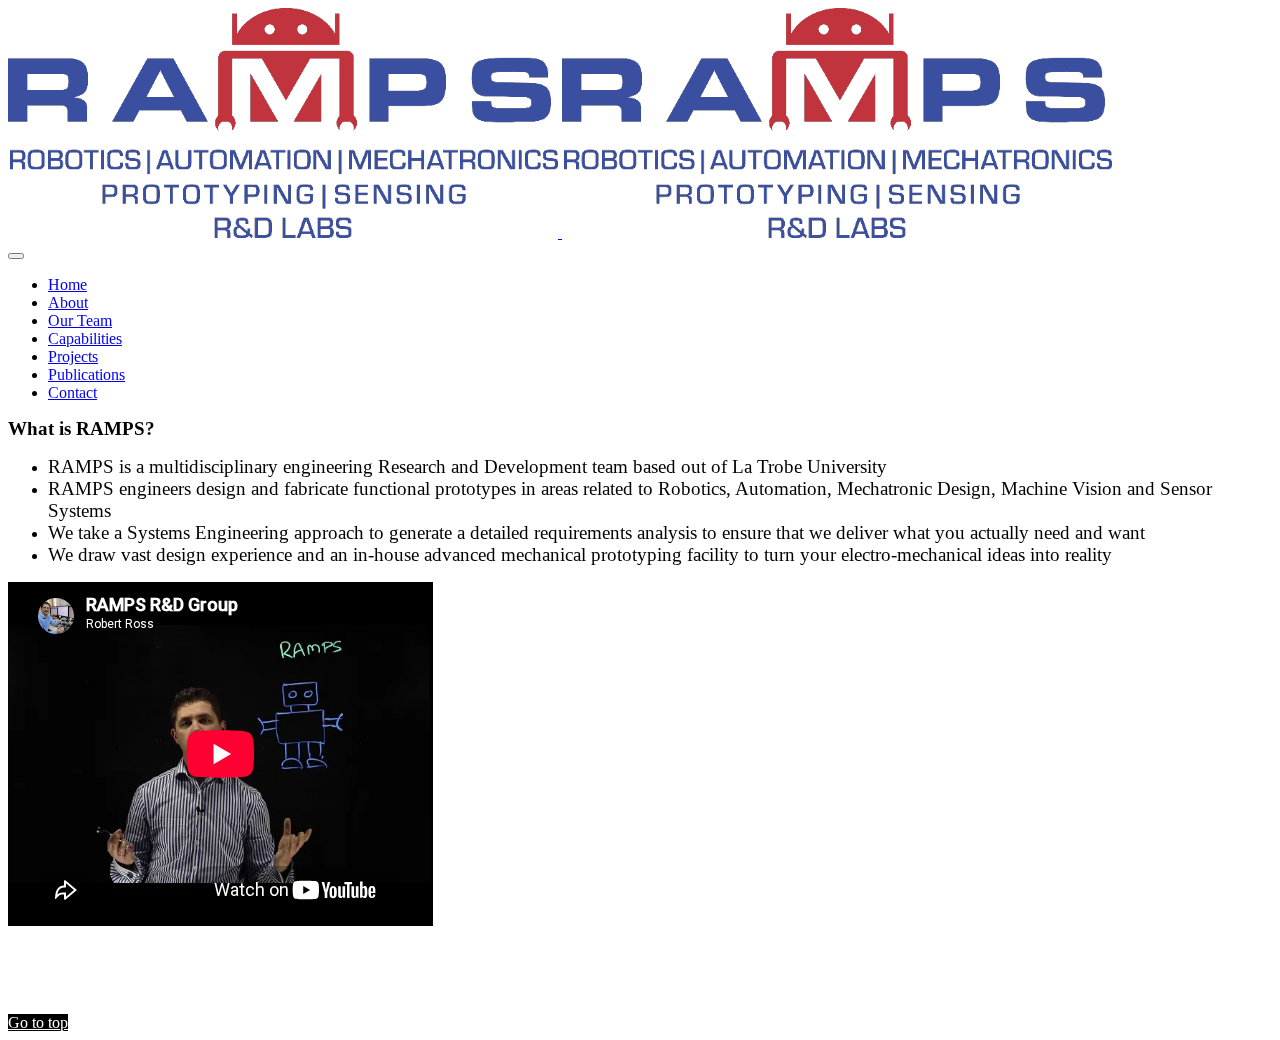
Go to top (38, 1022)
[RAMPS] (560, 232)
